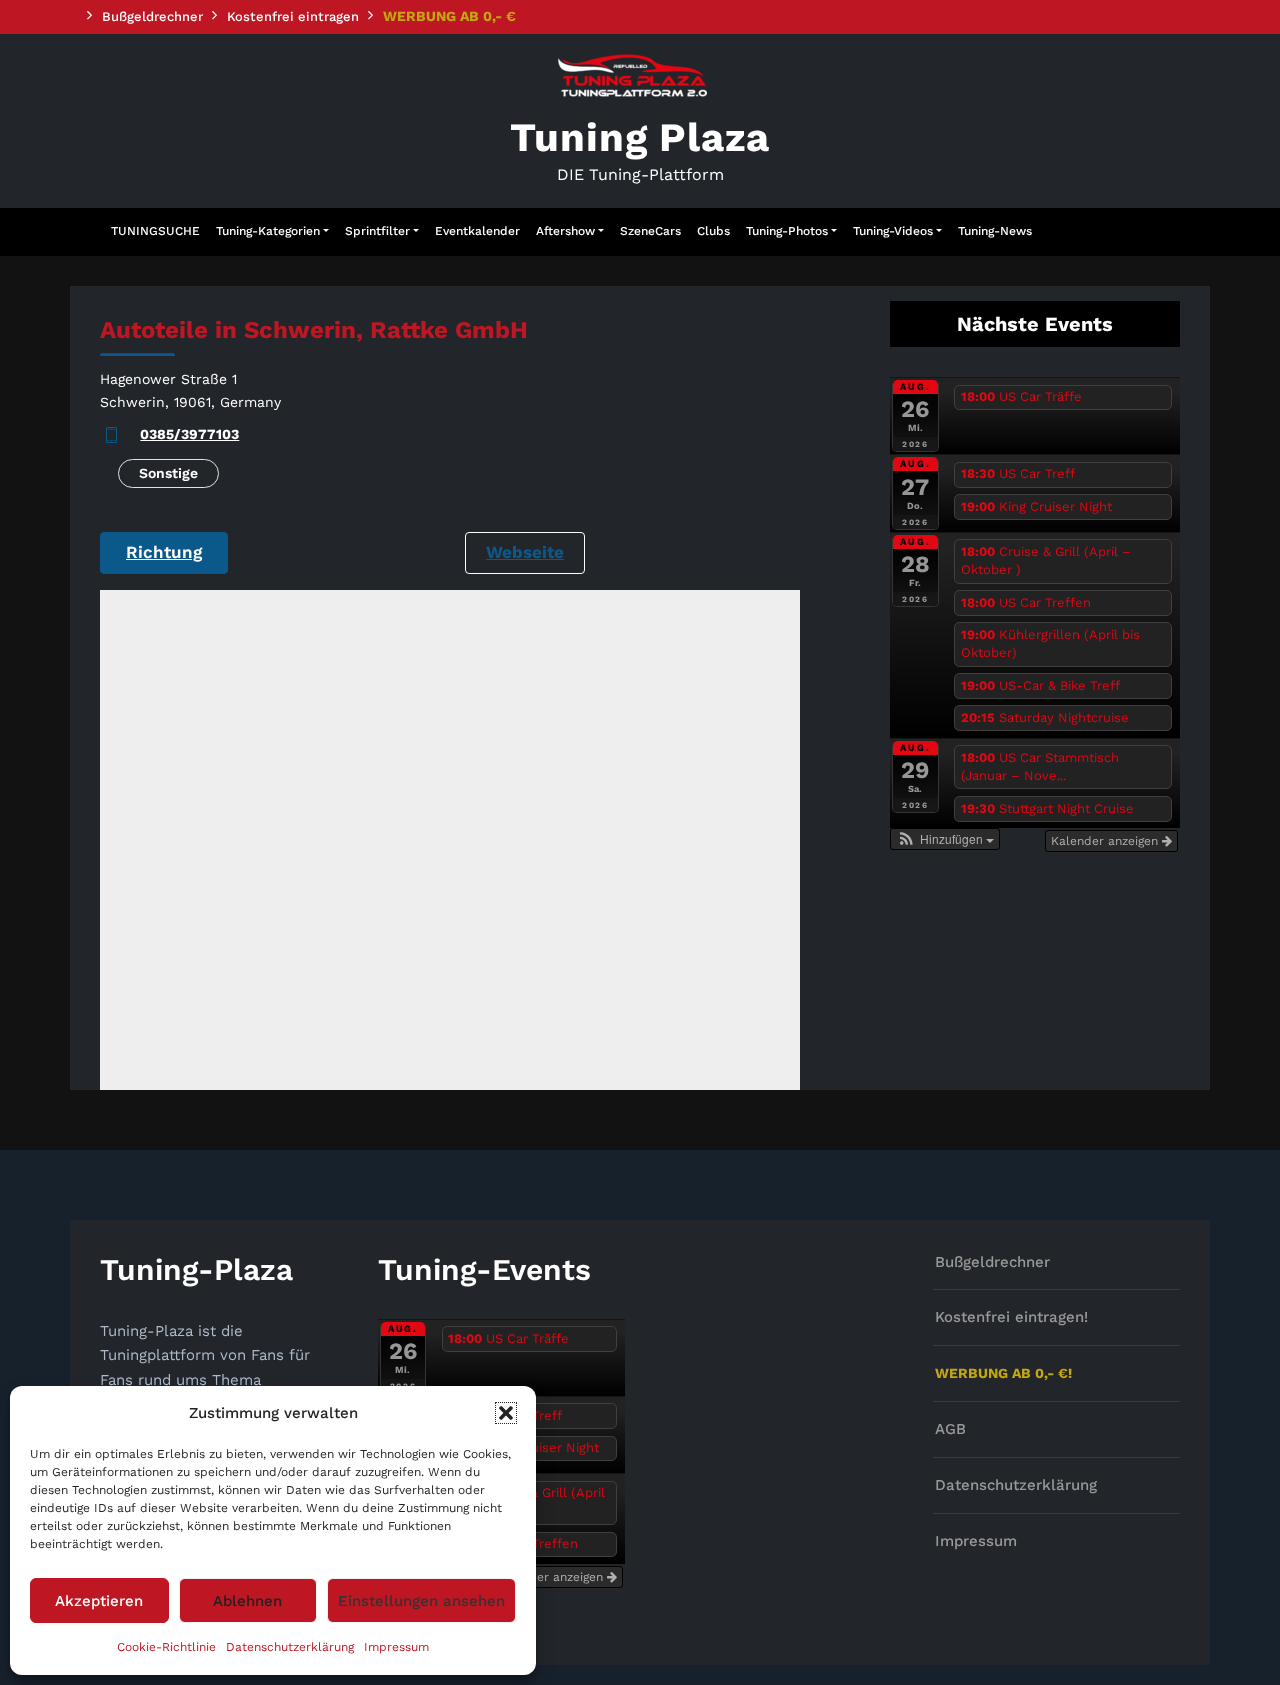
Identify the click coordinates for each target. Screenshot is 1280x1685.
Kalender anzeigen (1106, 841)
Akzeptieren (99, 1601)
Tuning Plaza (640, 137)
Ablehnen (247, 1601)
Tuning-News (995, 231)
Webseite (525, 552)
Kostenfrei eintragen (293, 16)
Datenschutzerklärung (290, 1647)
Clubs (713, 231)
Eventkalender (477, 231)
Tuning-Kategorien (268, 231)
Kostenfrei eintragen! (1011, 1317)
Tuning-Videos (893, 231)
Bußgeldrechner (152, 16)
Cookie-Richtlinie (166, 1647)
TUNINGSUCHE (155, 231)
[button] (506, 1413)
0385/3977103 (189, 434)
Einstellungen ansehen (421, 1601)
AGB (950, 1429)
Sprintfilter (377, 231)
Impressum (396, 1647)
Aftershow (565, 231)
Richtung (164, 552)
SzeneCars (650, 231)
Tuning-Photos (787, 231)
